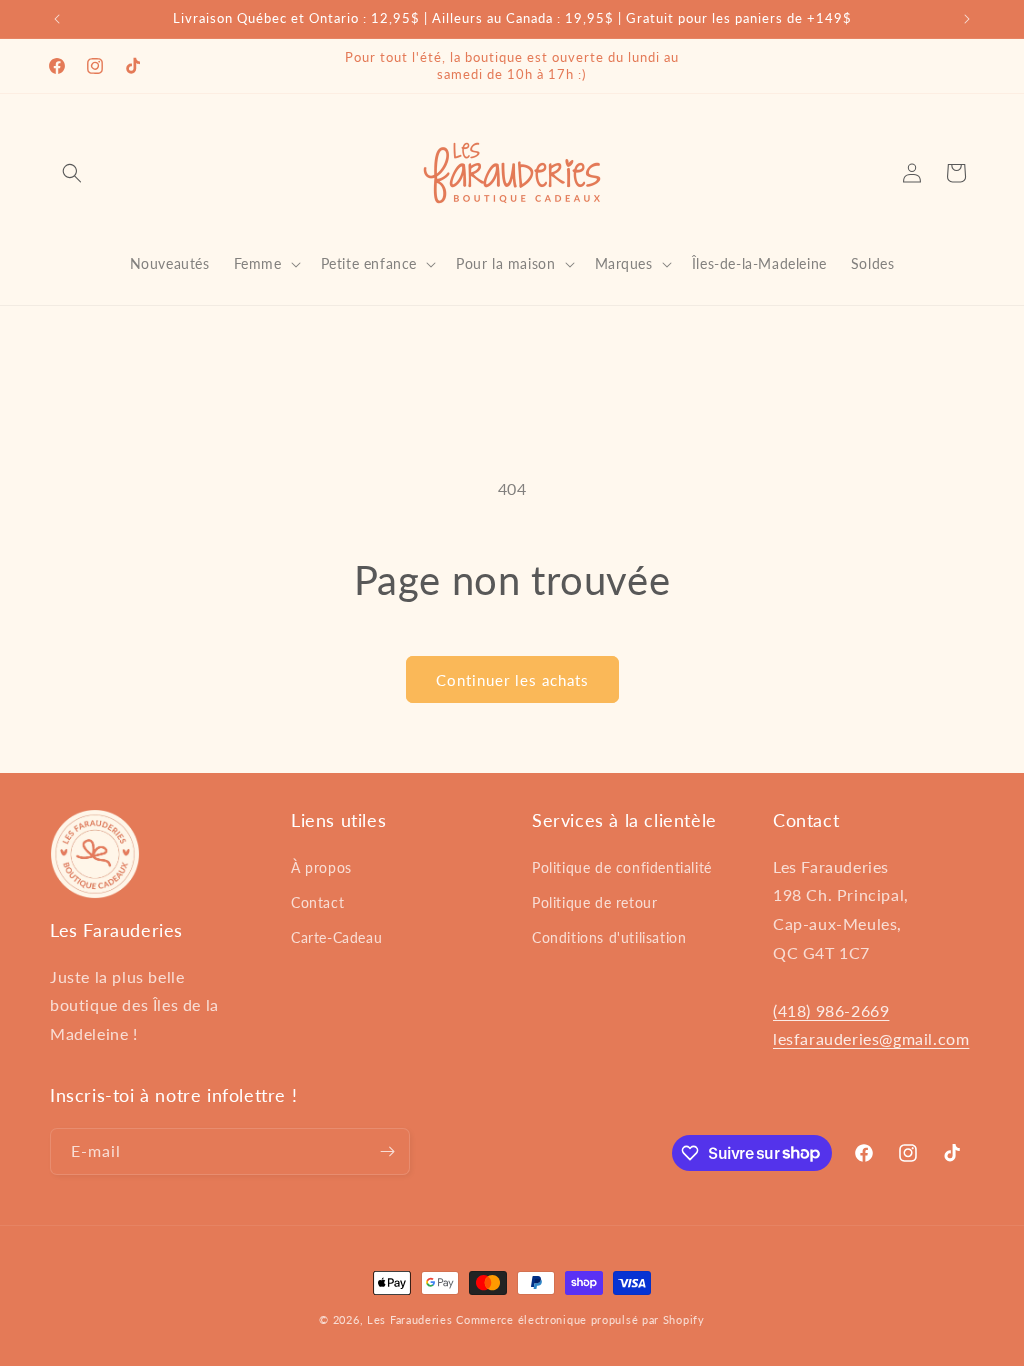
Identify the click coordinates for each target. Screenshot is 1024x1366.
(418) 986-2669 (831, 1010)
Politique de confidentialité (622, 867)
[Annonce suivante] (967, 19)
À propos (321, 867)
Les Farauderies (410, 1319)
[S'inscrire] (387, 1151)
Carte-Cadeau (336, 937)
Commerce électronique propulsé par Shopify (580, 1319)
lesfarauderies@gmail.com (871, 1038)
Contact (317, 902)
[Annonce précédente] (57, 19)
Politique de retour (594, 902)
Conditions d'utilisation (609, 937)
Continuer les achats (512, 680)
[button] (72, 173)
